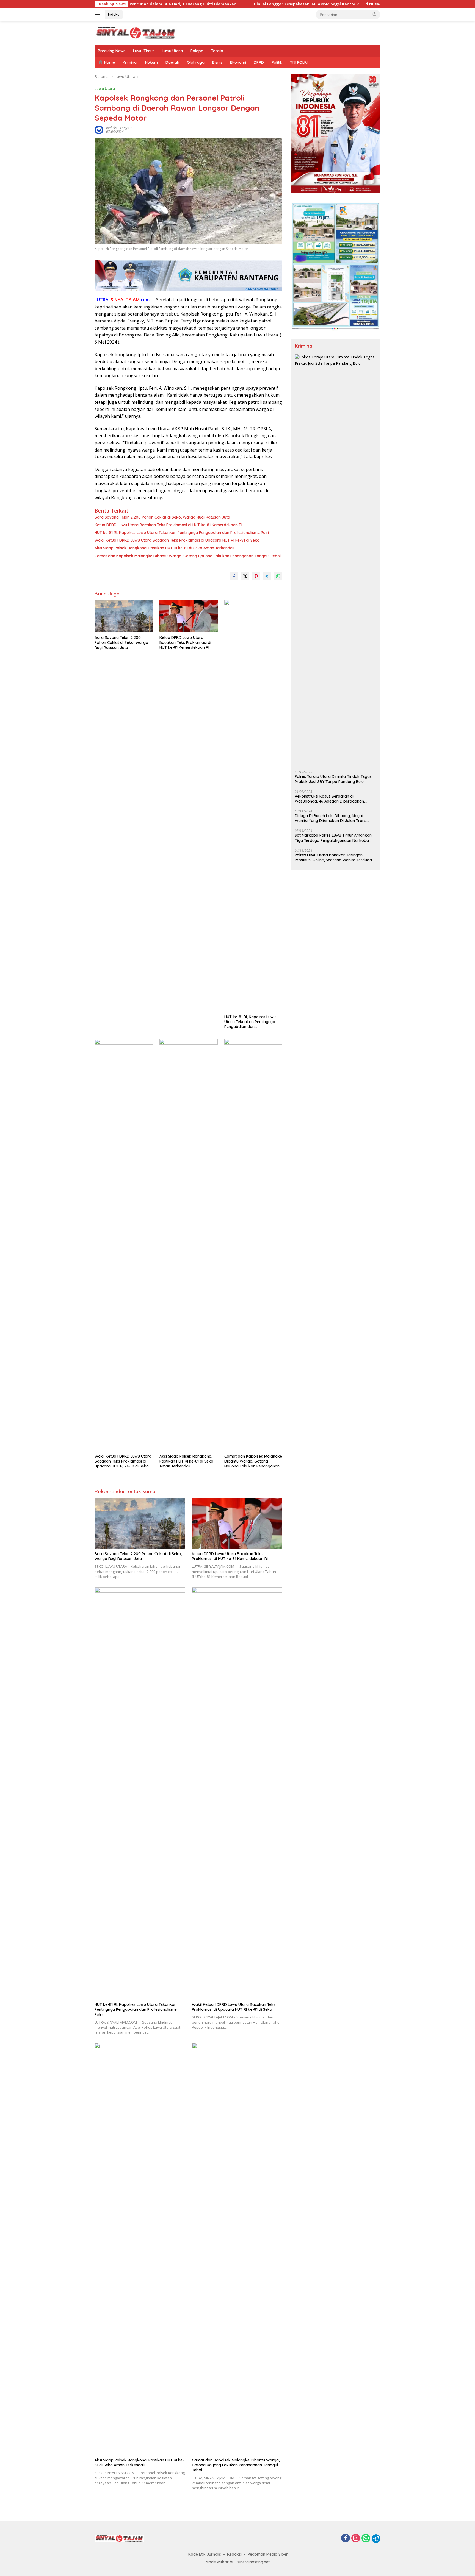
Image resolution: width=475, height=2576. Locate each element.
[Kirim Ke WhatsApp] (278, 576)
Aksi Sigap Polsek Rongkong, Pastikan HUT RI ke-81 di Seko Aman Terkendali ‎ (165, 548)
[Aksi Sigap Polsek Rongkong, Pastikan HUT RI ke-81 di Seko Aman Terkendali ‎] (189, 1245)
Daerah (172, 62)
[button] (375, 14)
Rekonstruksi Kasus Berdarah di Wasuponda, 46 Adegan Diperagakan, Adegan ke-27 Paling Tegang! (330, 799)
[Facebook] (346, 2539)
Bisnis (217, 62)
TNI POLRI (299, 62)
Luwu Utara (172, 51)
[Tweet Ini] (245, 576)
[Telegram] (376, 2539)
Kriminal (130, 62)
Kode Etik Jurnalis (205, 2554)
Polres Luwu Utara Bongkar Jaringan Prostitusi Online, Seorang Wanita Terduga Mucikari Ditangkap (333, 858)
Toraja (217, 51)
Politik (277, 62)
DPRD (259, 62)
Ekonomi (238, 62)
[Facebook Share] (234, 576)
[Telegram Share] (267, 576)
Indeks (114, 14)
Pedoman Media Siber (268, 2554)
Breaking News (112, 51)
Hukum (151, 62)
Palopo (197, 51)
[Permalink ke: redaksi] (99, 130)
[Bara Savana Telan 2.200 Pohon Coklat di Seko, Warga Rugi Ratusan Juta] (124, 616)
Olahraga (196, 62)
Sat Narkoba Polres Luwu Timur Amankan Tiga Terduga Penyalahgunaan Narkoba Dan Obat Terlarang (333, 838)
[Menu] (98, 15)
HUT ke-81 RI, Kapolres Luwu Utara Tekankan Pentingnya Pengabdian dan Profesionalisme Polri (182, 533)
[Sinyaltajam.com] (136, 33)
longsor (126, 128)
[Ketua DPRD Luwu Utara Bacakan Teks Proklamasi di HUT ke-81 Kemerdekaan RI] (189, 616)
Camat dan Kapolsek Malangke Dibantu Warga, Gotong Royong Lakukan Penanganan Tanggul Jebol (188, 556)
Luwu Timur (144, 51)
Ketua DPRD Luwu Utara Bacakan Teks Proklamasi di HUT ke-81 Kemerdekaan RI (168, 525)
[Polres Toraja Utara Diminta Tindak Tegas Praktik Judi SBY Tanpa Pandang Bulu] (335, 560)
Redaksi (234, 2554)
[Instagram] (356, 2539)
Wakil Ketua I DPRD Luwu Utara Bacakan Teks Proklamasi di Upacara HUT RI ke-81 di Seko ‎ (178, 540)
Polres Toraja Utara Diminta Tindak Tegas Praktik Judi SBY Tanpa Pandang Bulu (333, 779)
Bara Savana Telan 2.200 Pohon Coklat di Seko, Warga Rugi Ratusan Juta (162, 517)
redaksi (112, 128)
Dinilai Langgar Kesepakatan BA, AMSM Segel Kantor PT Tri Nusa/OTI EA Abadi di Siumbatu (254, 4)
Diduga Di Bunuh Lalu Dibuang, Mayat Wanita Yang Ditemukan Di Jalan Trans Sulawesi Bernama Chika (331, 818)
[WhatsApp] (366, 2539)
